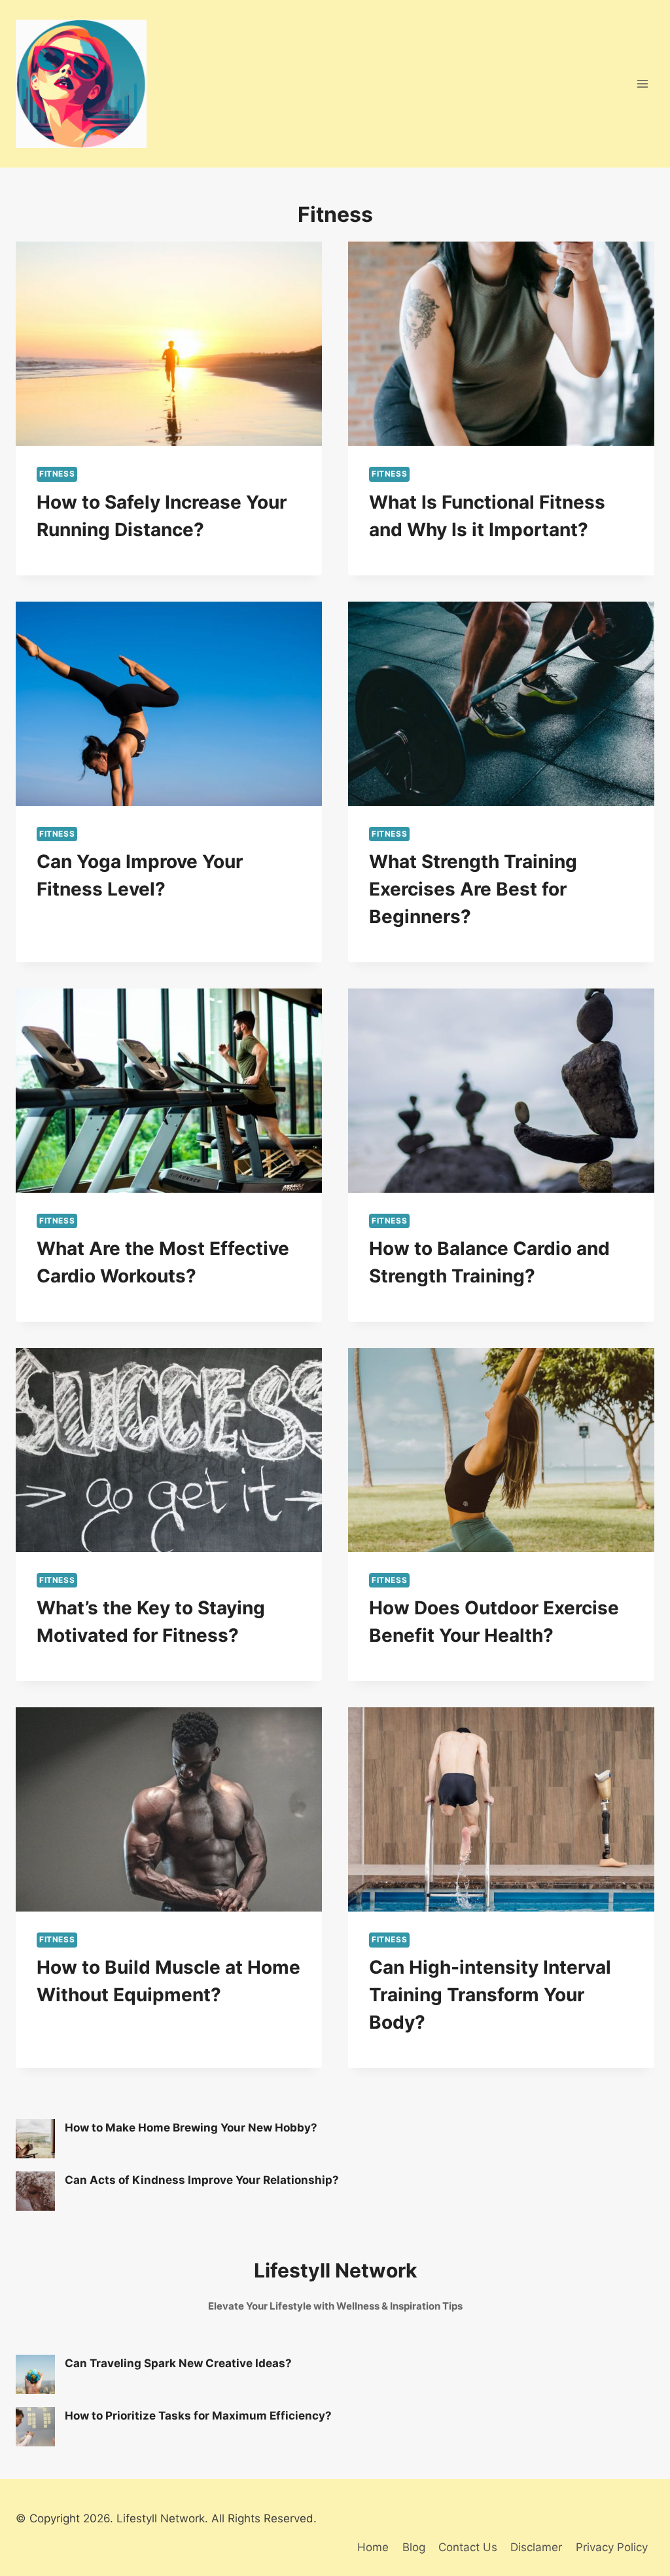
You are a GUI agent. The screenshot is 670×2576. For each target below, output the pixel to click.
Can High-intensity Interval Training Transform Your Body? (490, 1995)
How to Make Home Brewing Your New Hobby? (191, 2128)
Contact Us (468, 2547)
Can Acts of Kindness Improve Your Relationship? (202, 2180)
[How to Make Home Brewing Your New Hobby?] (35, 2139)
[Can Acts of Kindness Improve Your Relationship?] (35, 2191)
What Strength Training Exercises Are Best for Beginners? (473, 889)
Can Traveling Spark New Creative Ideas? (178, 2363)
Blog (414, 2547)
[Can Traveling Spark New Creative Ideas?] (35, 2374)
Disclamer (536, 2547)
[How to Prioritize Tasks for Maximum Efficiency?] (35, 2427)
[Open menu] (642, 84)
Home (373, 2547)
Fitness (57, 474)
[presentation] (169, 344)
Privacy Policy (612, 2547)
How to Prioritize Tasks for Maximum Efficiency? (198, 2416)
